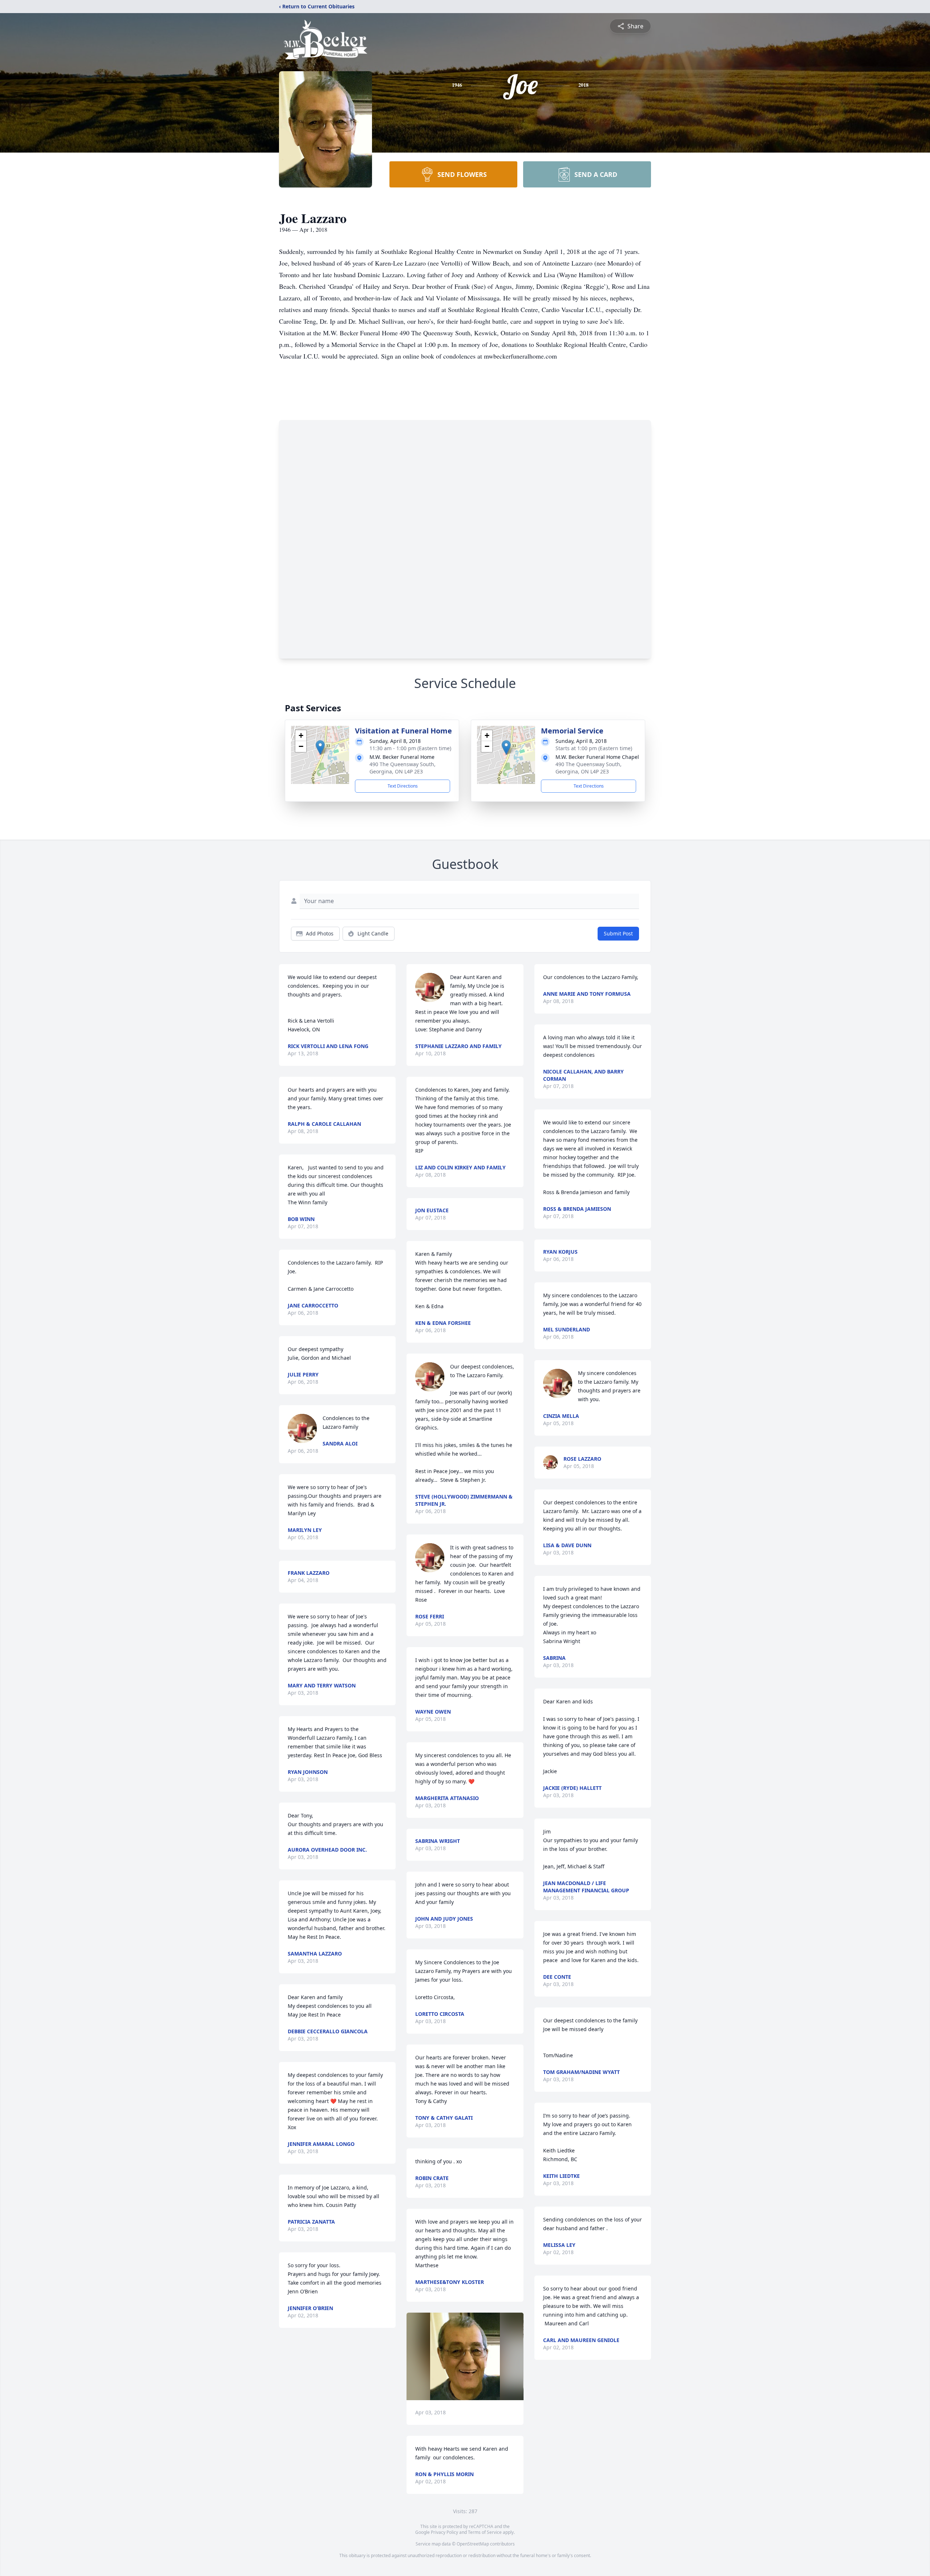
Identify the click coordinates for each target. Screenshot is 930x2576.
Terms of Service (485, 2532)
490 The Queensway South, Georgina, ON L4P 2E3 (403, 768)
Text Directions (403, 786)
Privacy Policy (444, 2532)
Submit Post (618, 933)
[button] (320, 747)
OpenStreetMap (473, 2544)
